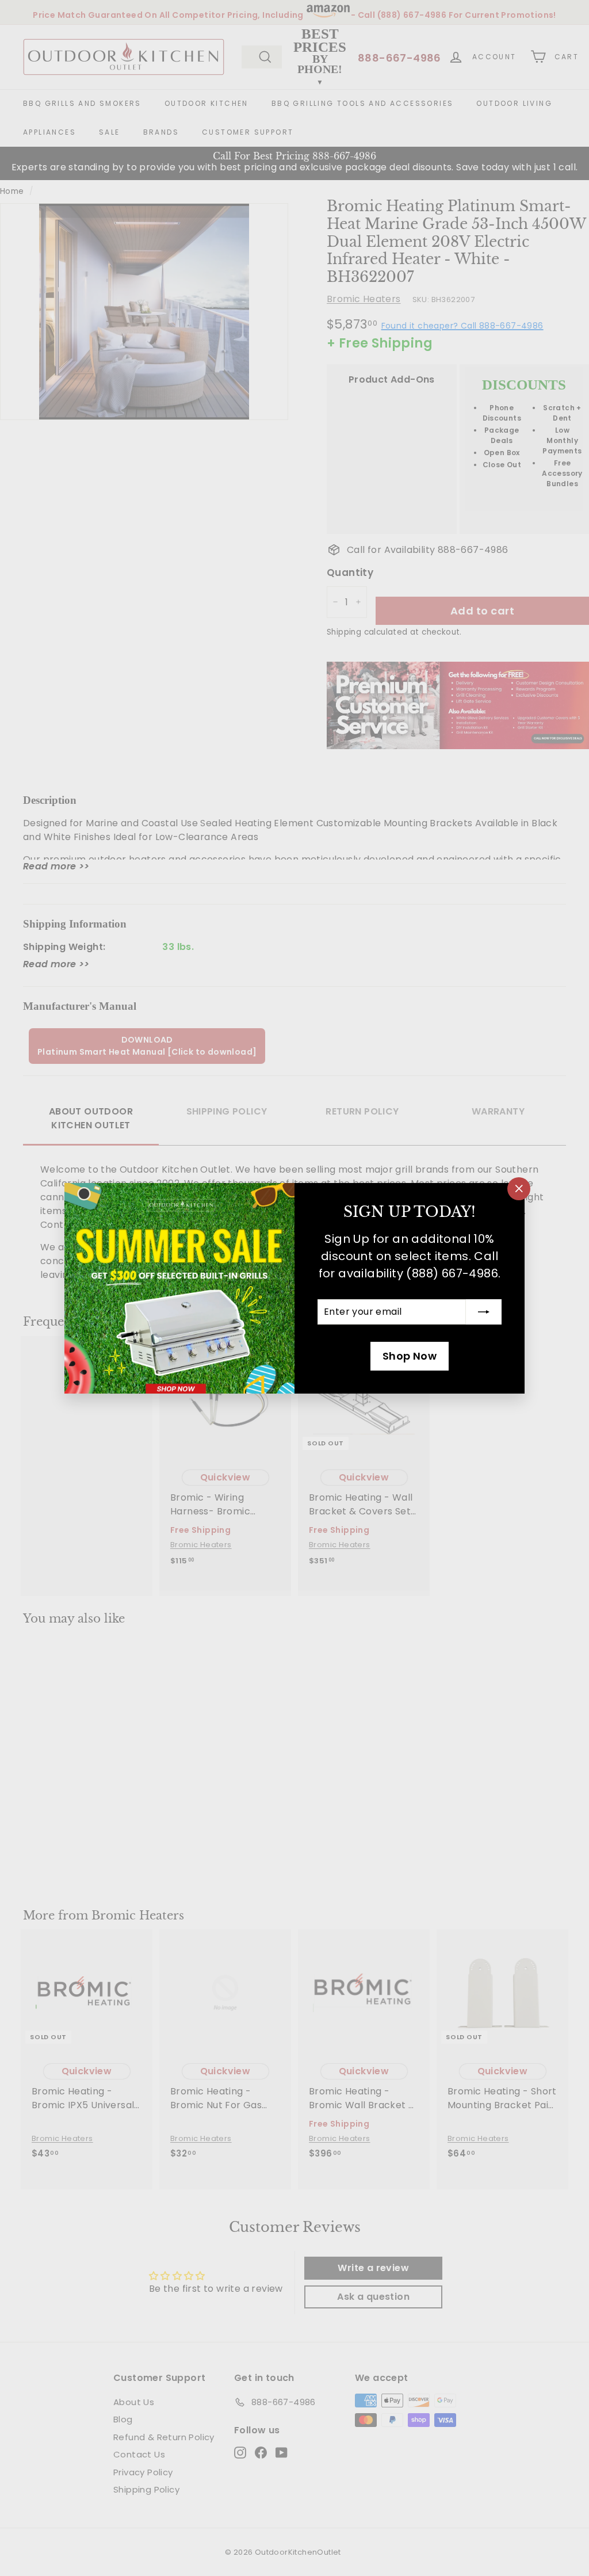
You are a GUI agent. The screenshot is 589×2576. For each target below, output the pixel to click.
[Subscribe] (484, 1312)
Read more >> (56, 866)
